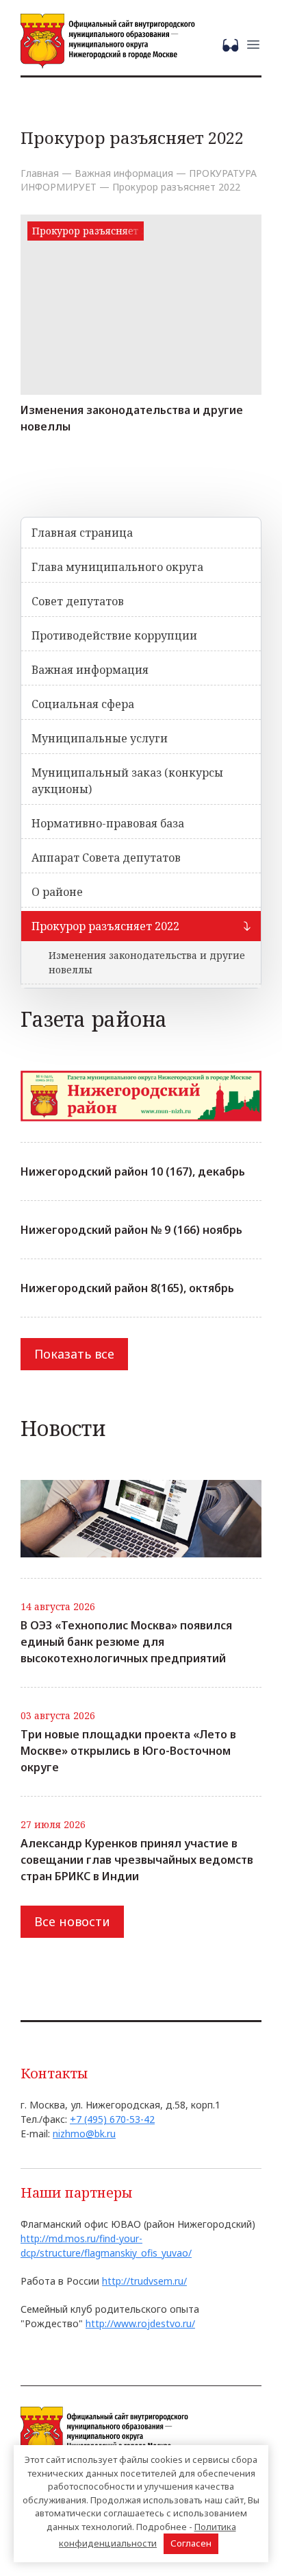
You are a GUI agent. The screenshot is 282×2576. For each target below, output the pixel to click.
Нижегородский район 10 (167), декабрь (133, 1171)
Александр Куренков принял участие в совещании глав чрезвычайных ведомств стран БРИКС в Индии (137, 1860)
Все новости (72, 1921)
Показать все (74, 1354)
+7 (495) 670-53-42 (112, 2119)
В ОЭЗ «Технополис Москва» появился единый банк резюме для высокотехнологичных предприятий (126, 1642)
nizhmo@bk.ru (84, 2134)
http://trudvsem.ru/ (144, 2281)
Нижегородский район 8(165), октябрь (127, 1288)
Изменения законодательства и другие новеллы (132, 418)
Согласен (191, 2543)
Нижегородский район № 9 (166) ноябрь (131, 1230)
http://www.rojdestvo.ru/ (140, 2323)
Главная (40, 173)
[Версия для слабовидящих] (233, 44)
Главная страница (82, 533)
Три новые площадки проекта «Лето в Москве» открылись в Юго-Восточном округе (128, 1751)
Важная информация (124, 173)
